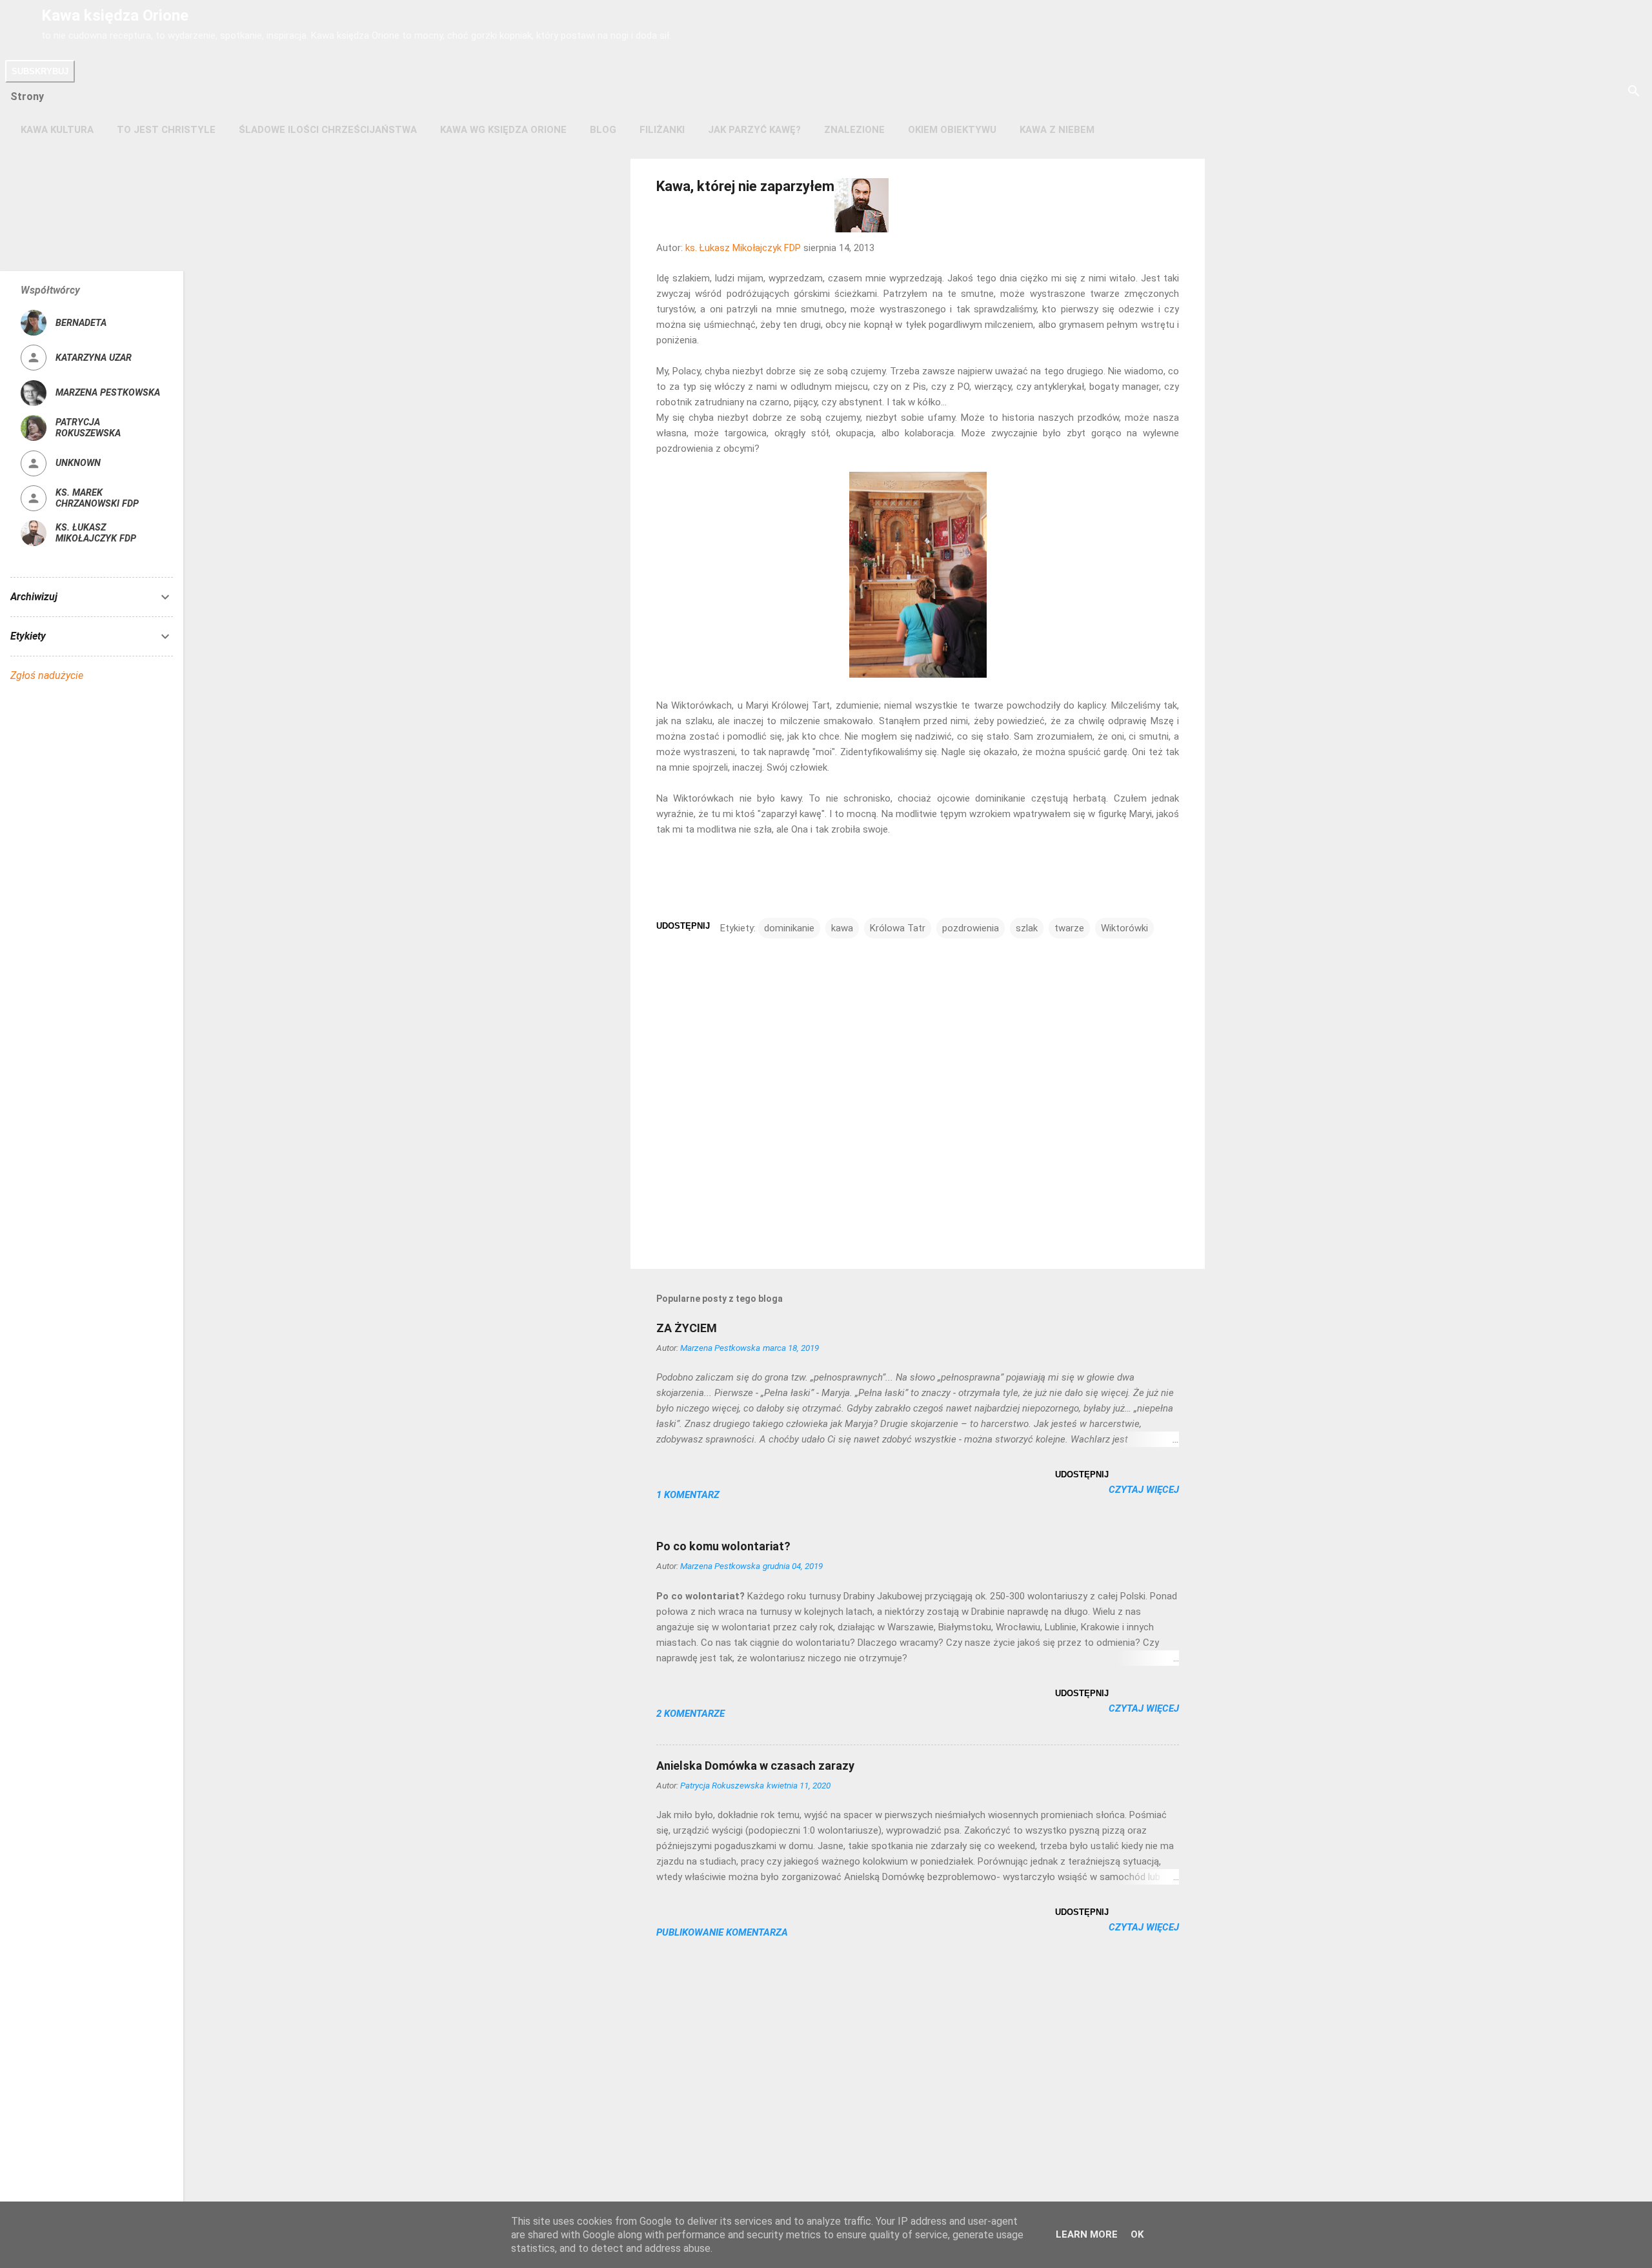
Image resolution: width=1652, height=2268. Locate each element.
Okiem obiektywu (952, 130)
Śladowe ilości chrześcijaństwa (328, 130)
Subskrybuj (40, 71)
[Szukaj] (1634, 92)
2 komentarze (690, 1714)
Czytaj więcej (1144, 1490)
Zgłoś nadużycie (47, 675)
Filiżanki (662, 130)
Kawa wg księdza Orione (503, 130)
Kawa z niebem (1057, 130)
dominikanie (789, 928)
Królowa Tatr (898, 928)
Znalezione (854, 130)
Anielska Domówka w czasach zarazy (755, 1766)
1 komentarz (688, 1495)
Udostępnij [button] (683, 926)
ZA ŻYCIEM (687, 1328)
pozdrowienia (971, 928)
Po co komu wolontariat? (723, 1546)
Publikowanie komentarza (722, 1932)
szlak (1027, 928)
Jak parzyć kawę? (754, 130)
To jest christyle (166, 130)
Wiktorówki (1124, 928)
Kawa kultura (57, 130)
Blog (603, 130)
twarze (1069, 928)
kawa (842, 928)
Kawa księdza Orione (115, 15)
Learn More (1087, 2234)
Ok (1137, 2234)
